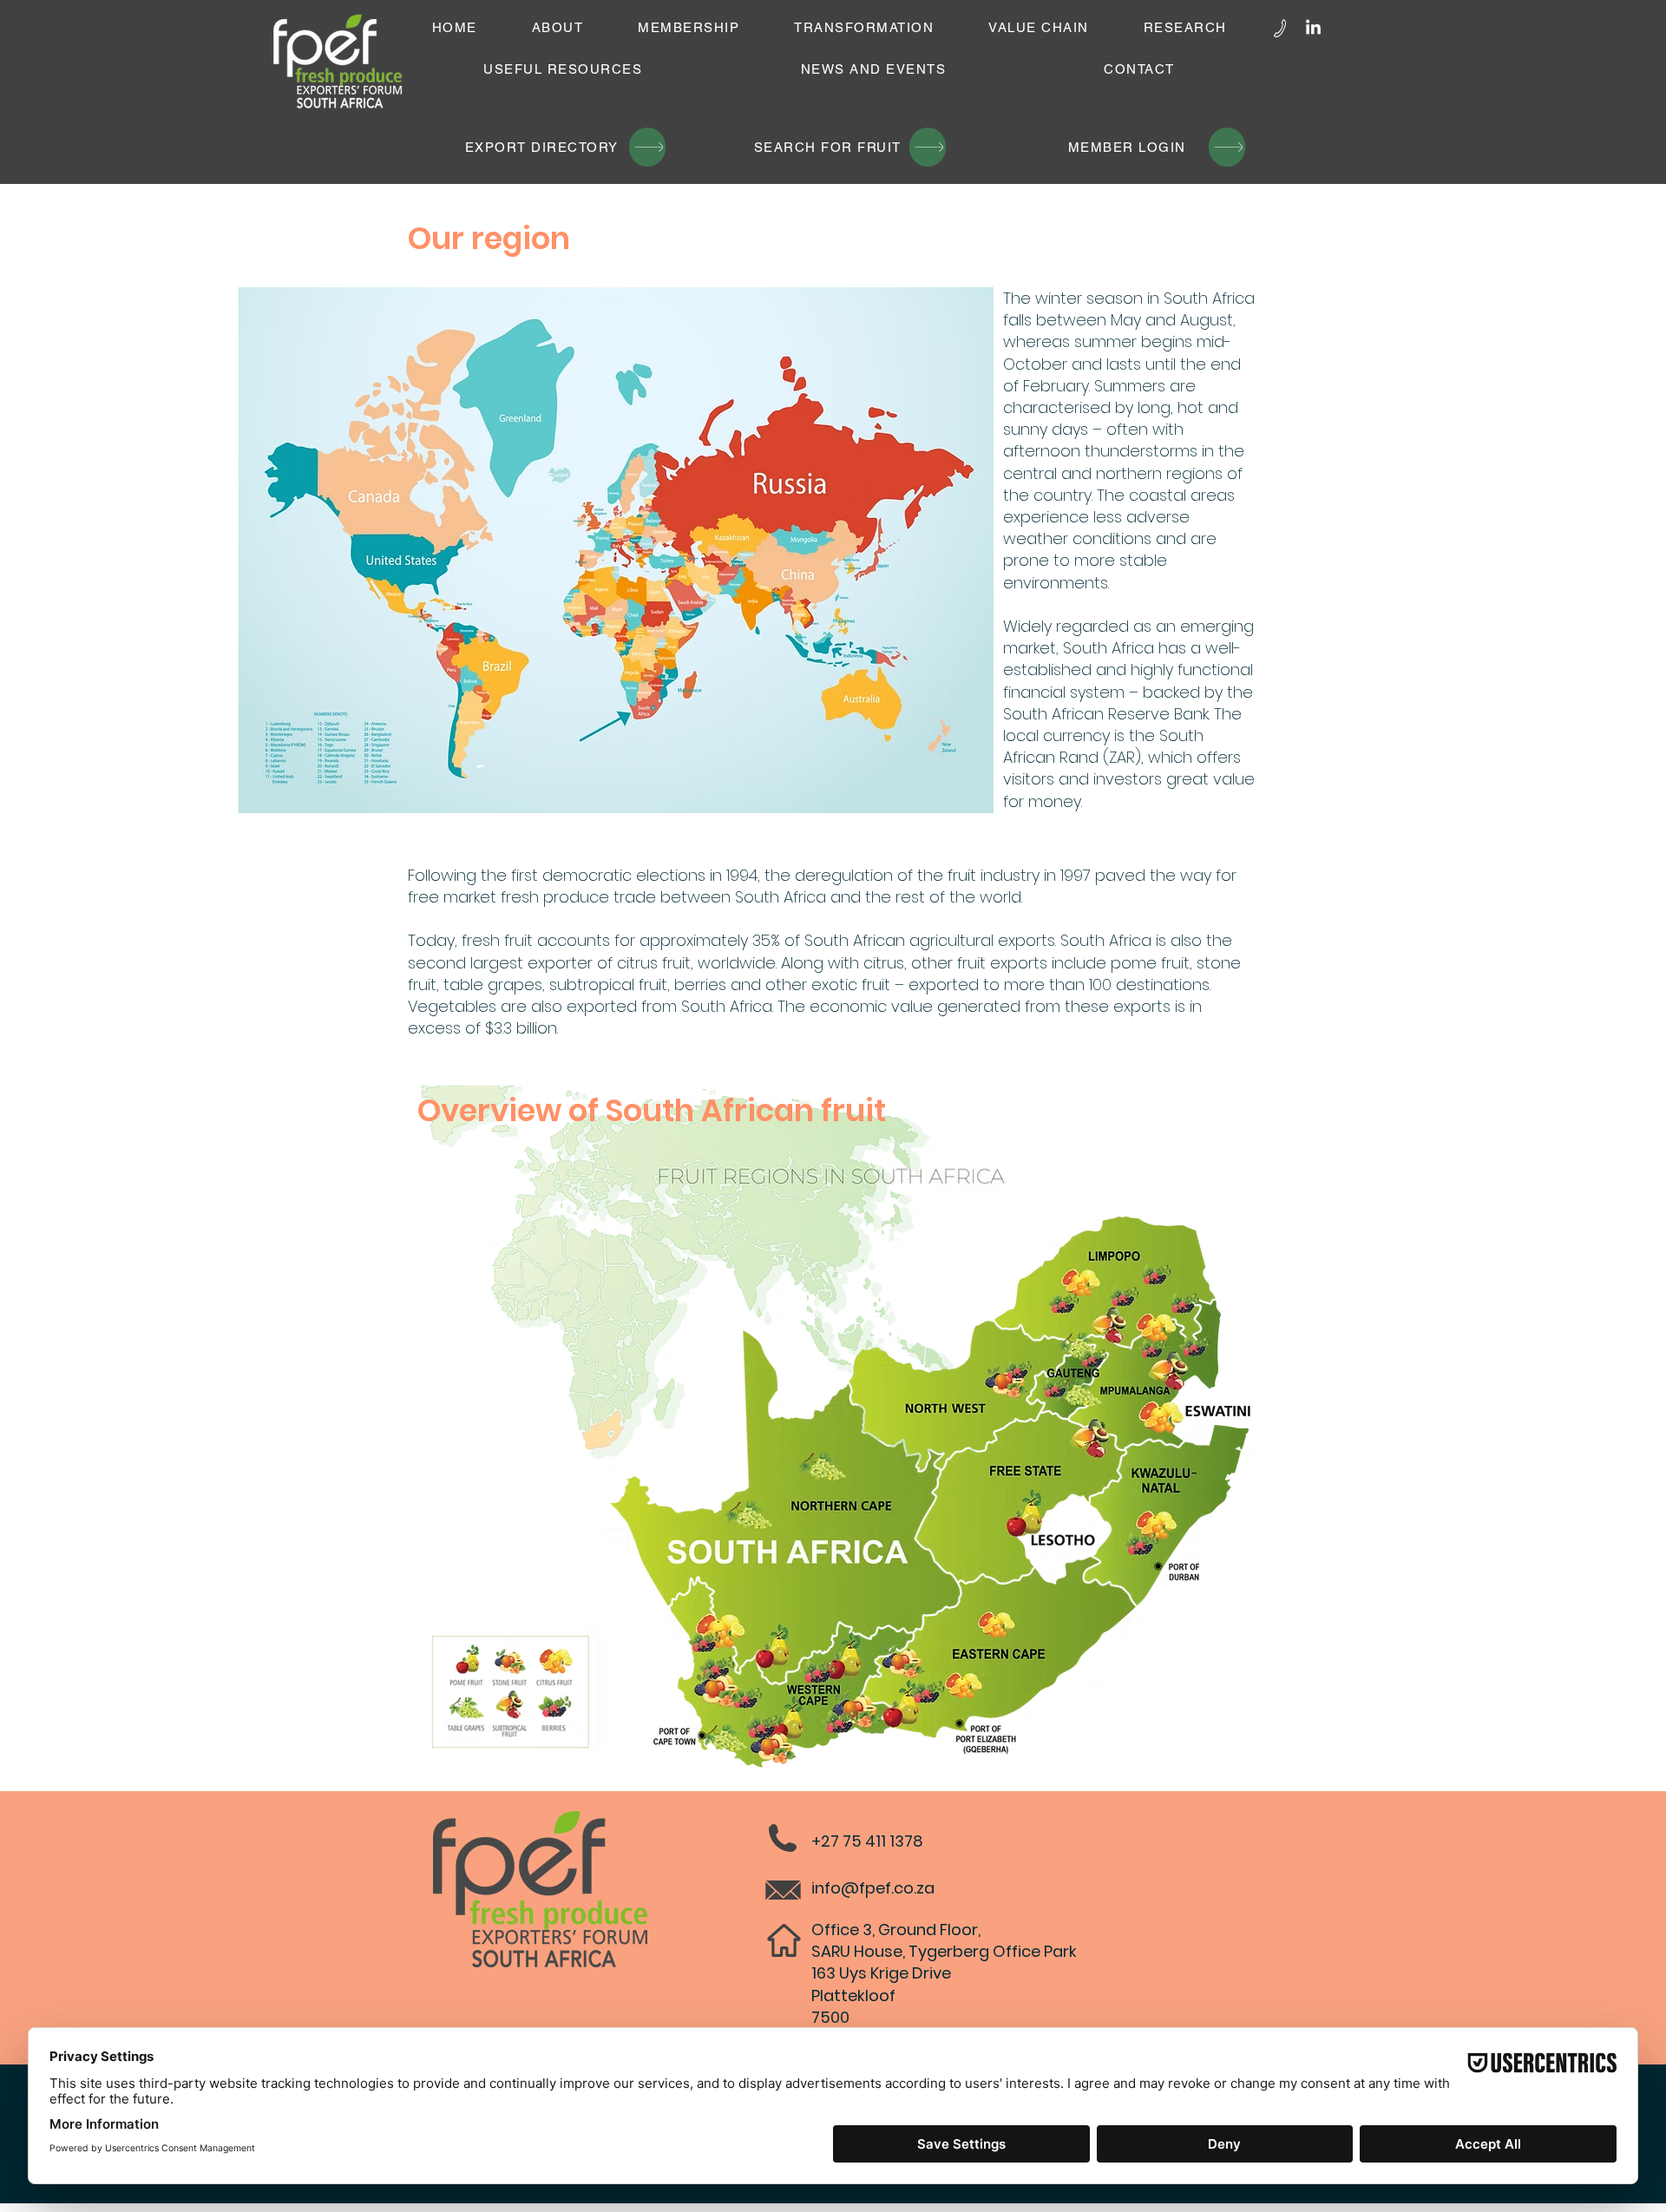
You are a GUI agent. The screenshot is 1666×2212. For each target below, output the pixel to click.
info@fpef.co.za (873, 1888)
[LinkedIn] (1313, 28)
